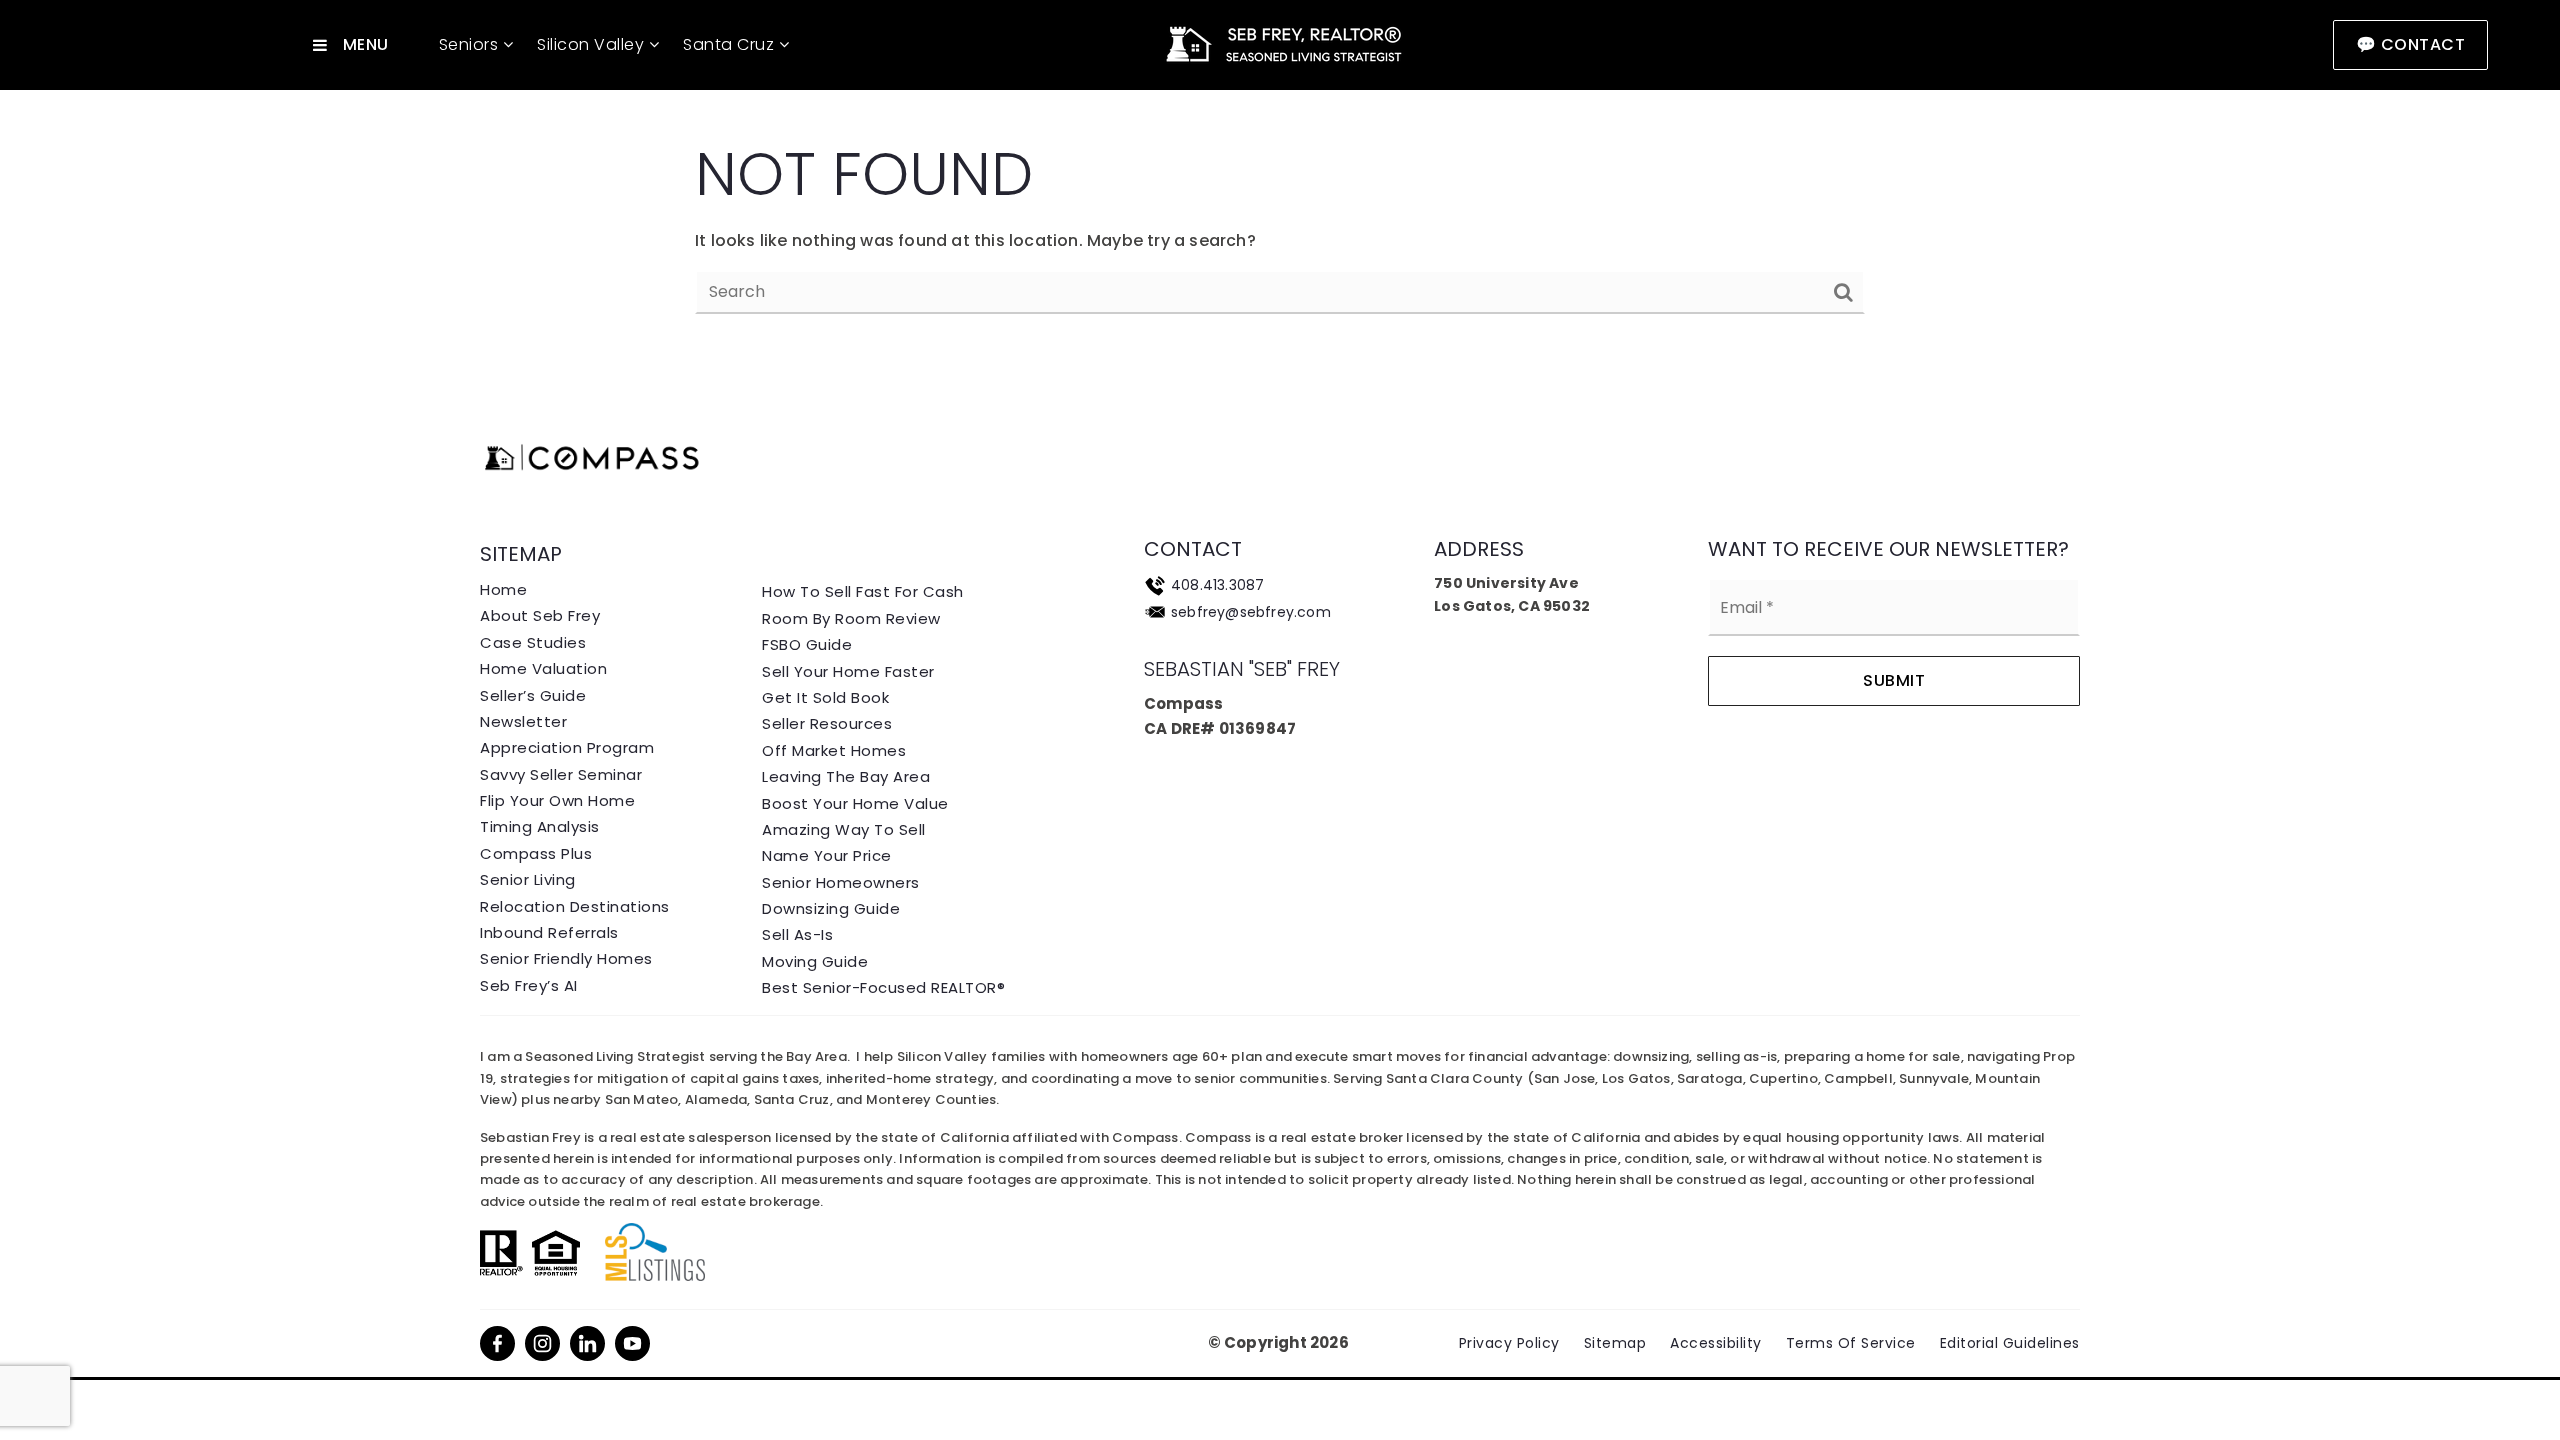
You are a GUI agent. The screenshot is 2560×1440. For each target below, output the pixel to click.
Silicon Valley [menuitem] (593, 44)
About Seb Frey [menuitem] (540, 615)
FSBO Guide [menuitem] (807, 644)
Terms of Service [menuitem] (1851, 1343)
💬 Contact (2411, 44)
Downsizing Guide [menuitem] (831, 908)
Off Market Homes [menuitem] (834, 750)
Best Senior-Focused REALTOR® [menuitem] (883, 987)
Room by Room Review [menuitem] (851, 618)
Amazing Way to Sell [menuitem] (844, 829)
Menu (366, 44)
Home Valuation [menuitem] (543, 668)
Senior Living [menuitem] (528, 879)
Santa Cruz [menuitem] (731, 44)
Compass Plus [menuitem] (536, 853)
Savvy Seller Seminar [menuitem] (561, 774)
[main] (1280, 181)
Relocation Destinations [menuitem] (575, 906)
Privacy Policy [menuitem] (1509, 1343)
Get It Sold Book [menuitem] (825, 697)
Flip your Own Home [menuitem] (557, 800)
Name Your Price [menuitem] (827, 855)
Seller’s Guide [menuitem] (533, 695)
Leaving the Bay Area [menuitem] (846, 776)
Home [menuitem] (503, 589)
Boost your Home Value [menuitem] (855, 803)
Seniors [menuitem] (471, 44)
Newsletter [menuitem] (523, 721)
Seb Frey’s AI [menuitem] (529, 985)
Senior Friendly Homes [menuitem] (566, 958)
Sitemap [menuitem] (1615, 1343)
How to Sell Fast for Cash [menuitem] (863, 591)
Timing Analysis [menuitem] (540, 826)
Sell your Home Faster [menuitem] (848, 671)
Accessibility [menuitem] (1716, 1343)
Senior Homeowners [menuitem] (841, 882)
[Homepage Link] (1280, 43)
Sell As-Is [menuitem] (797, 934)
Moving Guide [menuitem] (815, 961)
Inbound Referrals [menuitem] (549, 932)
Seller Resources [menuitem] (827, 723)
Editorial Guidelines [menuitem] (2010, 1343)
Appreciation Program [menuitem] (567, 747)
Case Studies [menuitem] (533, 642)
